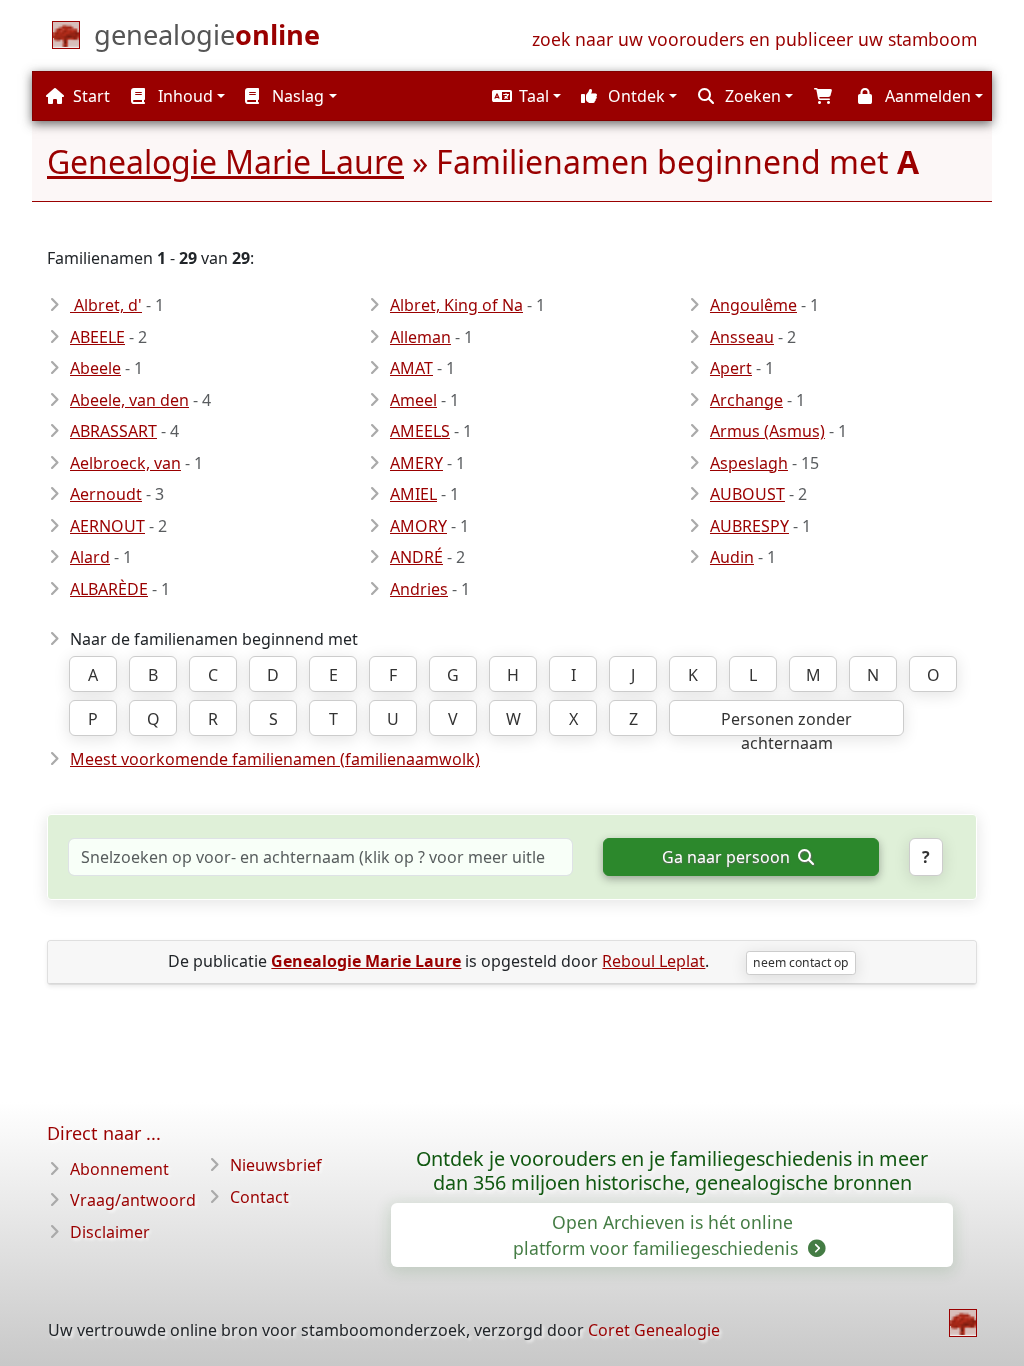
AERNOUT (107, 526)
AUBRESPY (749, 526)
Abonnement (119, 1169)
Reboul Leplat (653, 961)
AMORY (418, 526)
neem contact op (800, 962)
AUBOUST (747, 494)
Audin (732, 557)
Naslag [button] (296, 96)
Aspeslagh (749, 463)
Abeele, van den (129, 400)
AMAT (411, 368)
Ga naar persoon (728, 857)
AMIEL (413, 494)
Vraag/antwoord (133, 1200)
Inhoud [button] (183, 96)
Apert (731, 368)
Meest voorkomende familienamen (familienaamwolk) (275, 759)
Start (89, 96)
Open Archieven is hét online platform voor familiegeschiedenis (658, 1235)
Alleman (420, 337)
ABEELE (97, 337)
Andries (419, 589)
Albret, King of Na (456, 305)
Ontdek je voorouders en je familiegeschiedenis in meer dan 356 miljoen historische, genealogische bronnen (672, 1171)
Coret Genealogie (654, 1330)
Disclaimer (110, 1232)
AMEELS (420, 431)
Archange (746, 400)
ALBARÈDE (109, 589)
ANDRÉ (416, 557)
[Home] (963, 1323)
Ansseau (742, 337)
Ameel (413, 400)
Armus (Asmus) (767, 431)
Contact (259, 1197)
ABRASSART (113, 431)
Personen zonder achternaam (786, 722)
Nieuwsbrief (276, 1165)
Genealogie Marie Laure (225, 161)
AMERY (416, 463)
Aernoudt (106, 494)
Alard (90, 557)
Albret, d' (106, 305)
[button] (524, 96)
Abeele (95, 368)
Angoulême (753, 305)
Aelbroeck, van (125, 463)
